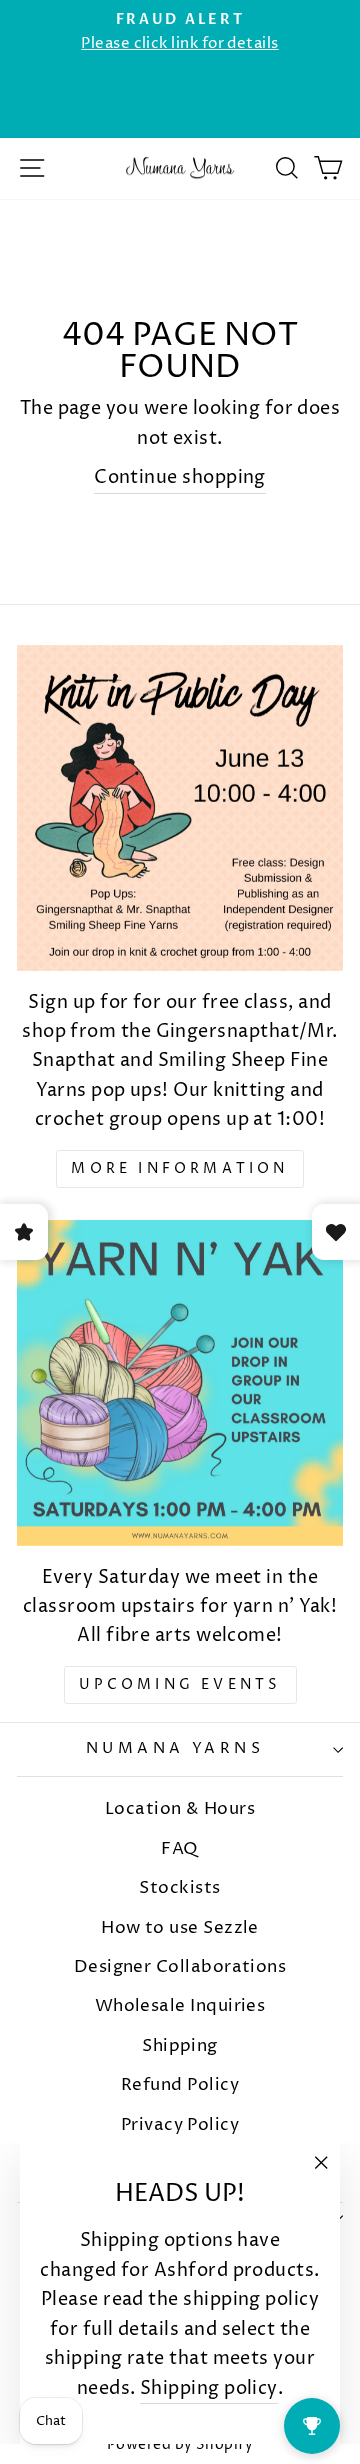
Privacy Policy (180, 2125)
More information (179, 1168)
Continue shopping (180, 477)
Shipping (180, 2046)
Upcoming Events (180, 1684)
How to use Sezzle (180, 1928)
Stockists (179, 1888)
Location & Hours (180, 1809)
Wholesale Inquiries (180, 2006)
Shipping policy (209, 2388)
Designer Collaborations (180, 1967)
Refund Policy (180, 2085)
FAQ (179, 1849)
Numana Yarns (175, 1749)
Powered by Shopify (180, 2444)
